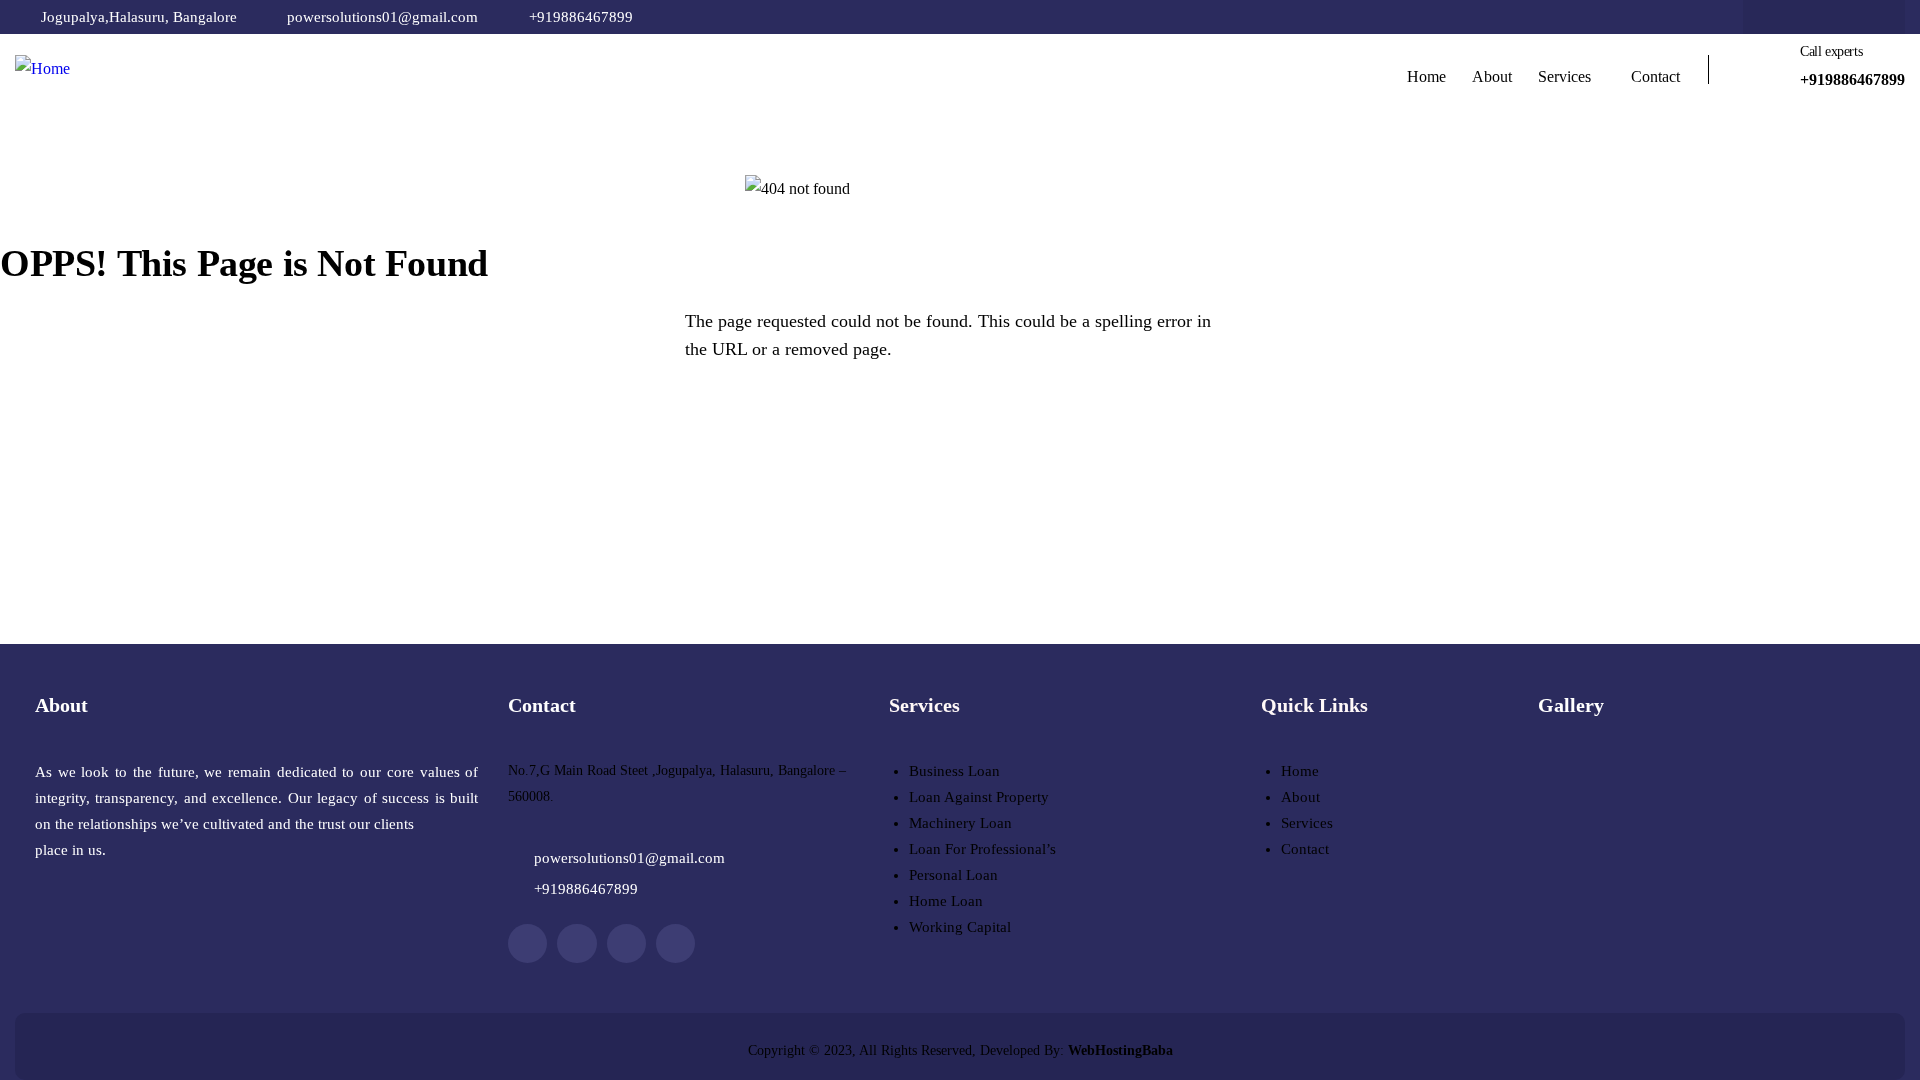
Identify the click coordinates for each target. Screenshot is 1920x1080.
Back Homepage (114, 424)
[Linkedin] (675, 943)
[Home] (42, 69)
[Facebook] (1785, 17)
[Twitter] (1824, 17)
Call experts (1831, 51)
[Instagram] (1863, 17)
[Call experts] (1766, 71)
